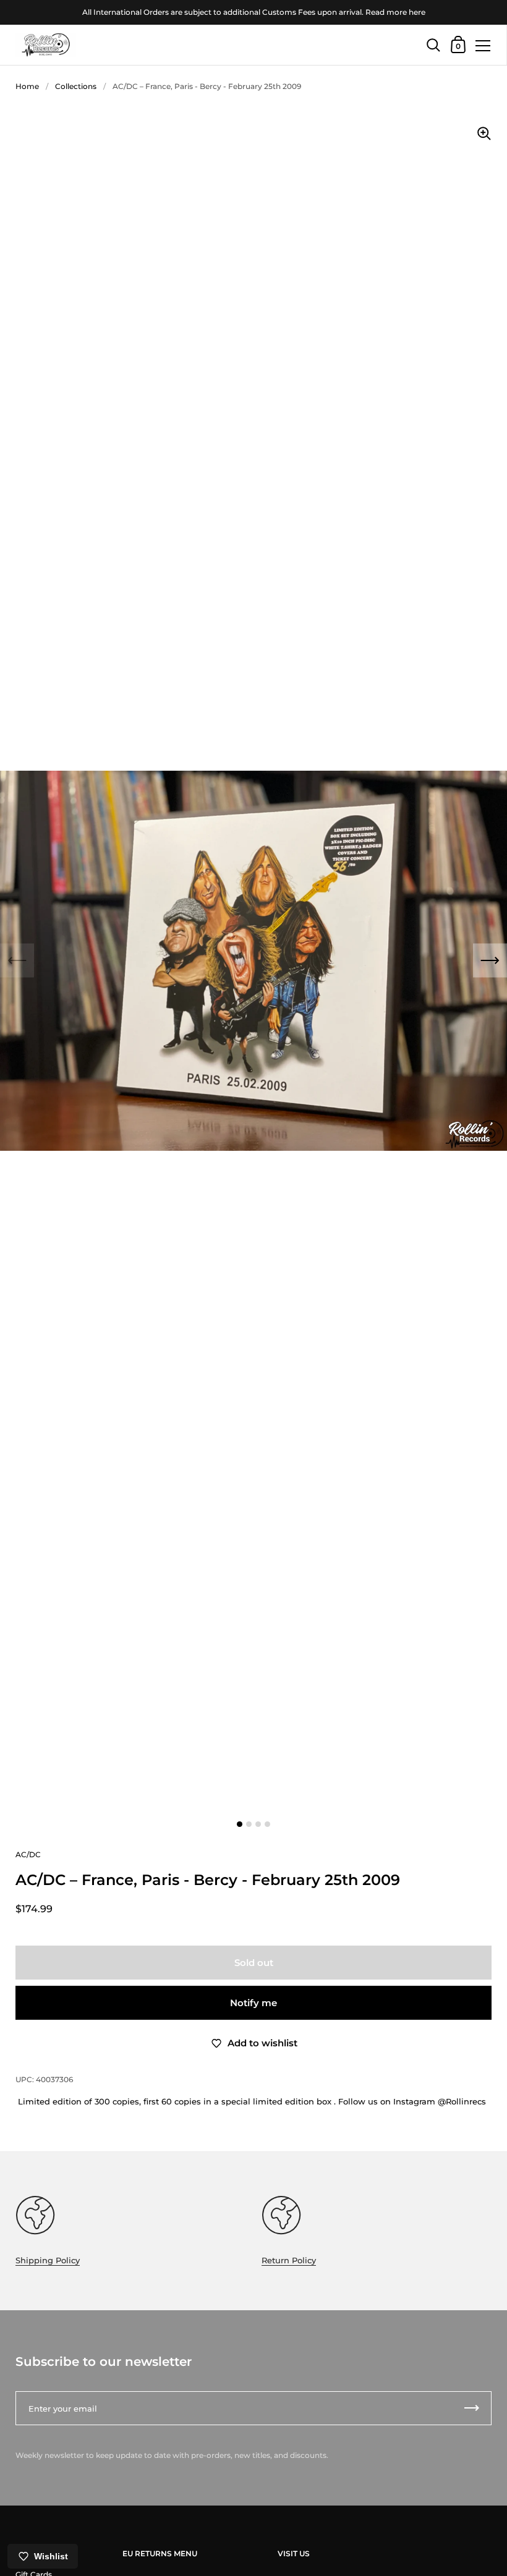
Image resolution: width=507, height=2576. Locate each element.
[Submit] (472, 2408)
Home (27, 86)
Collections (76, 86)
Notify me (253, 2003)
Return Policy (289, 2260)
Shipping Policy (48, 2260)
